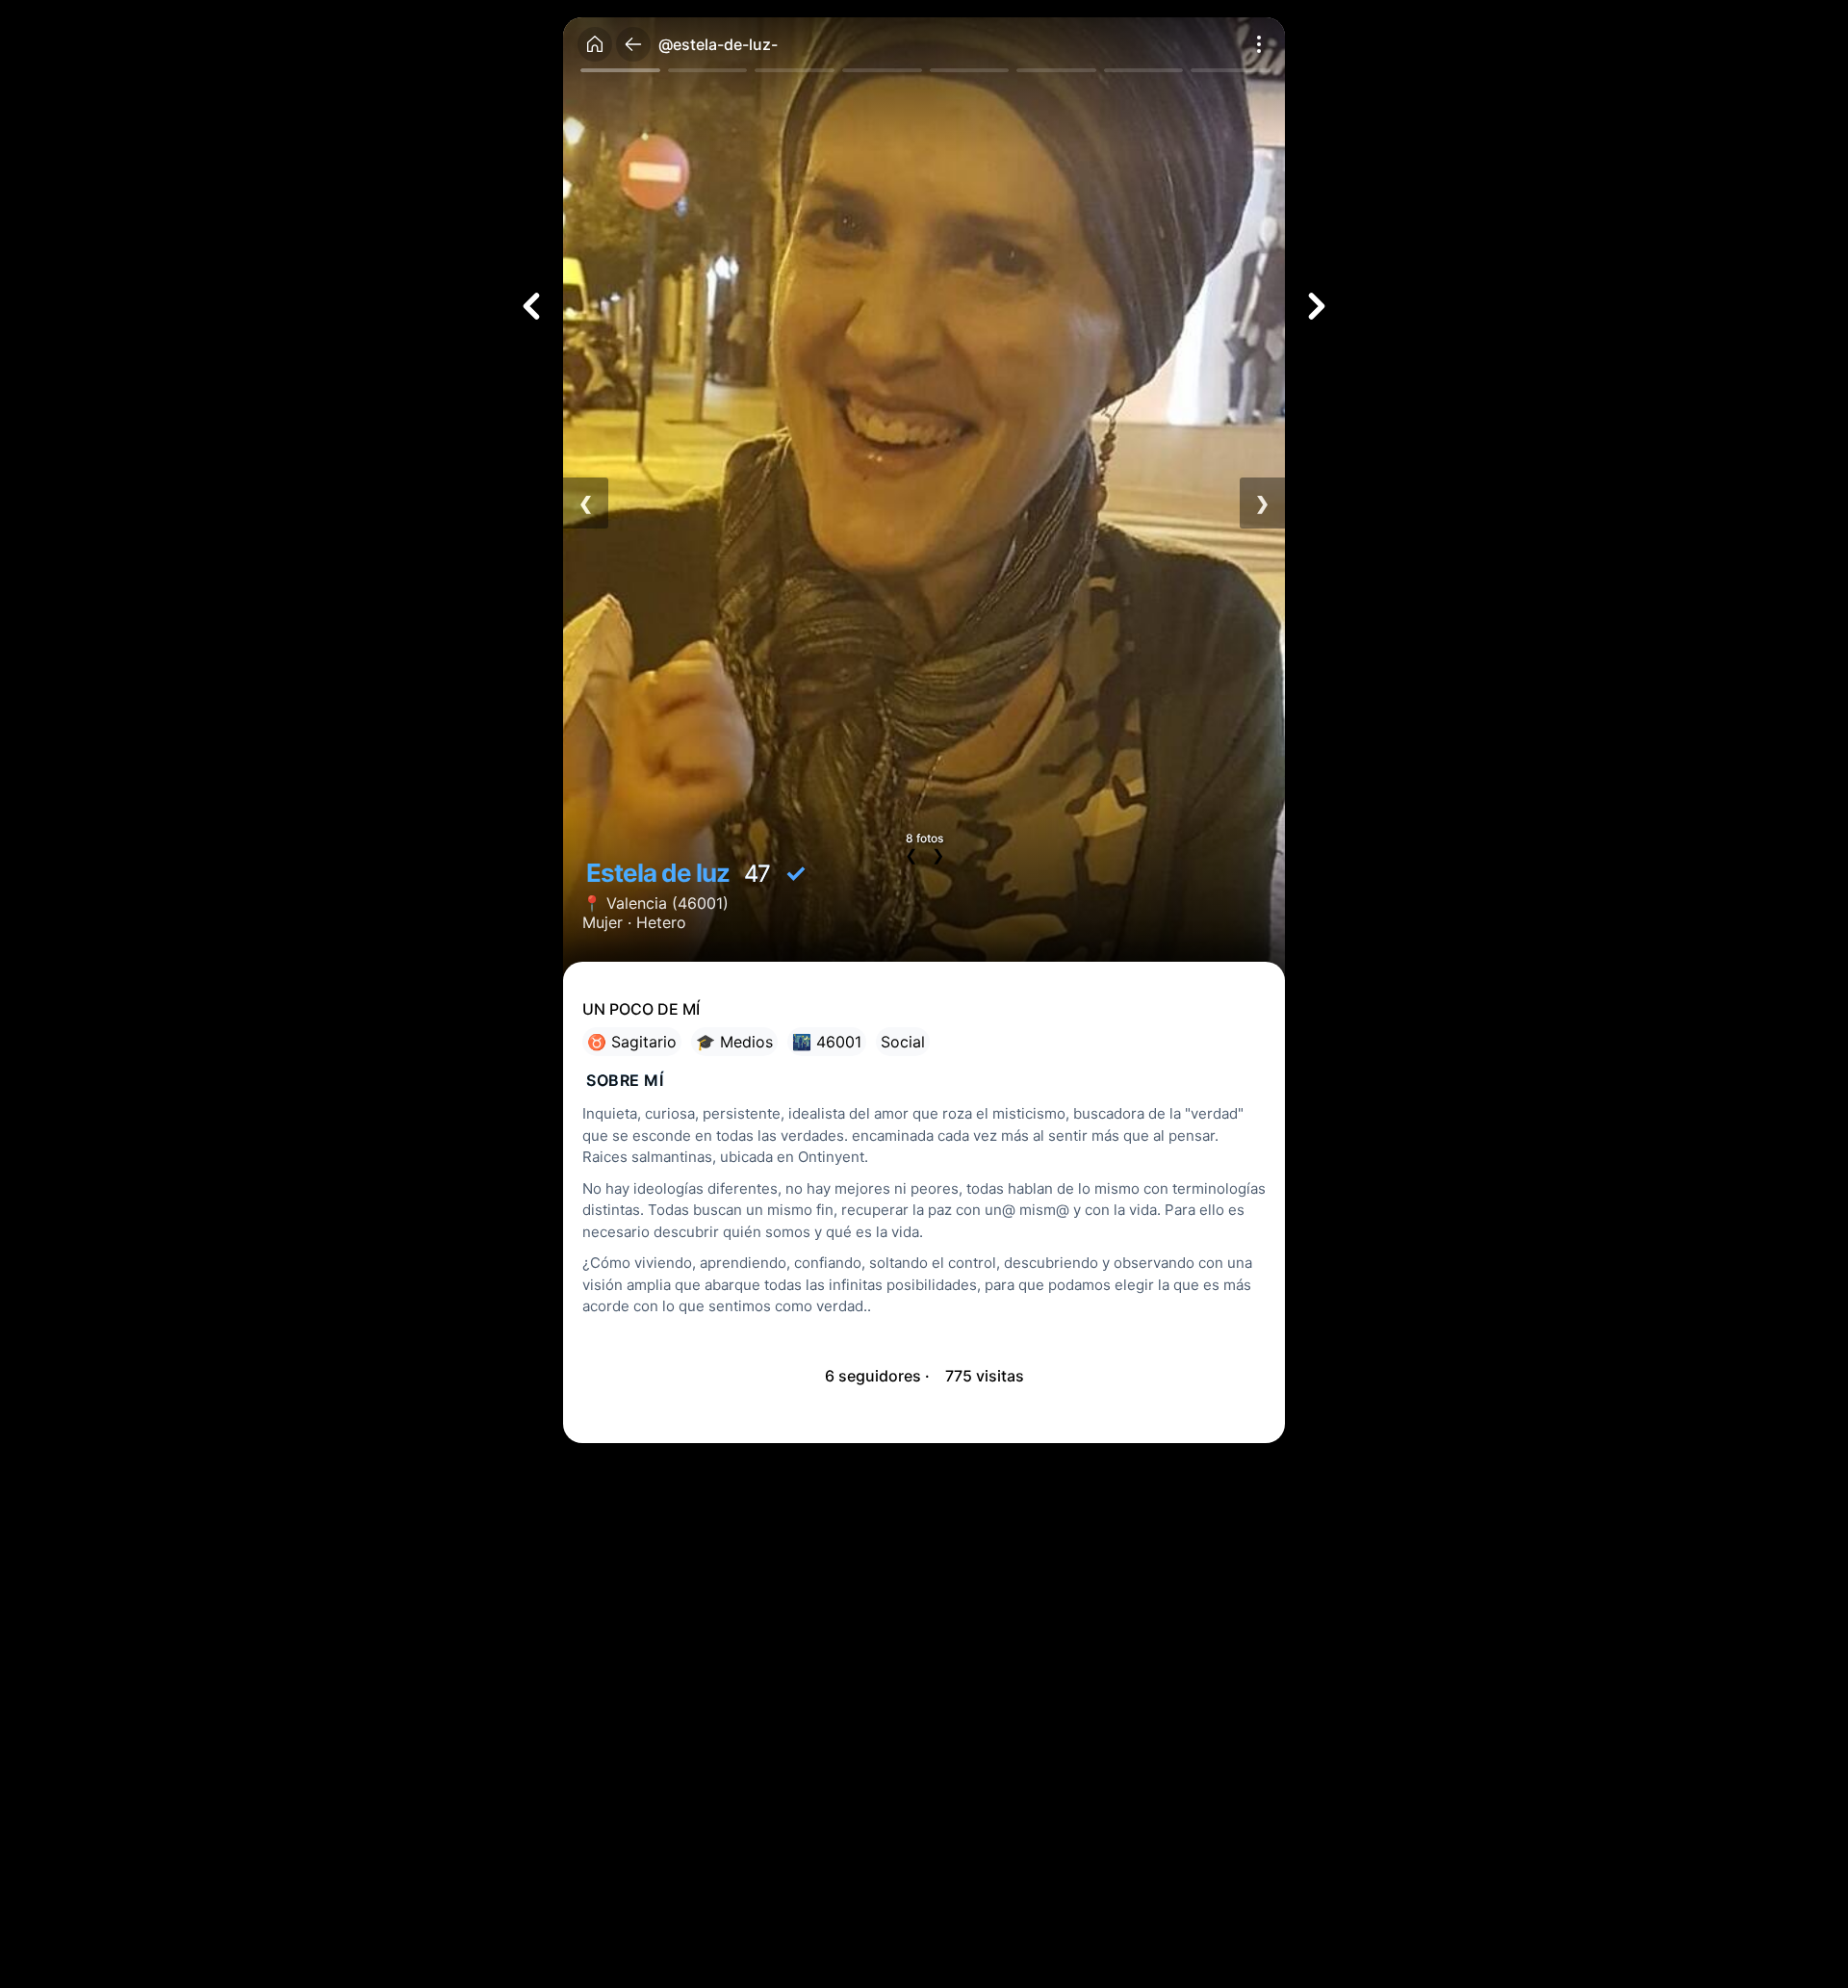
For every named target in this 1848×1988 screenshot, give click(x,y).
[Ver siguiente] (1317, 306)
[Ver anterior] (531, 306)
